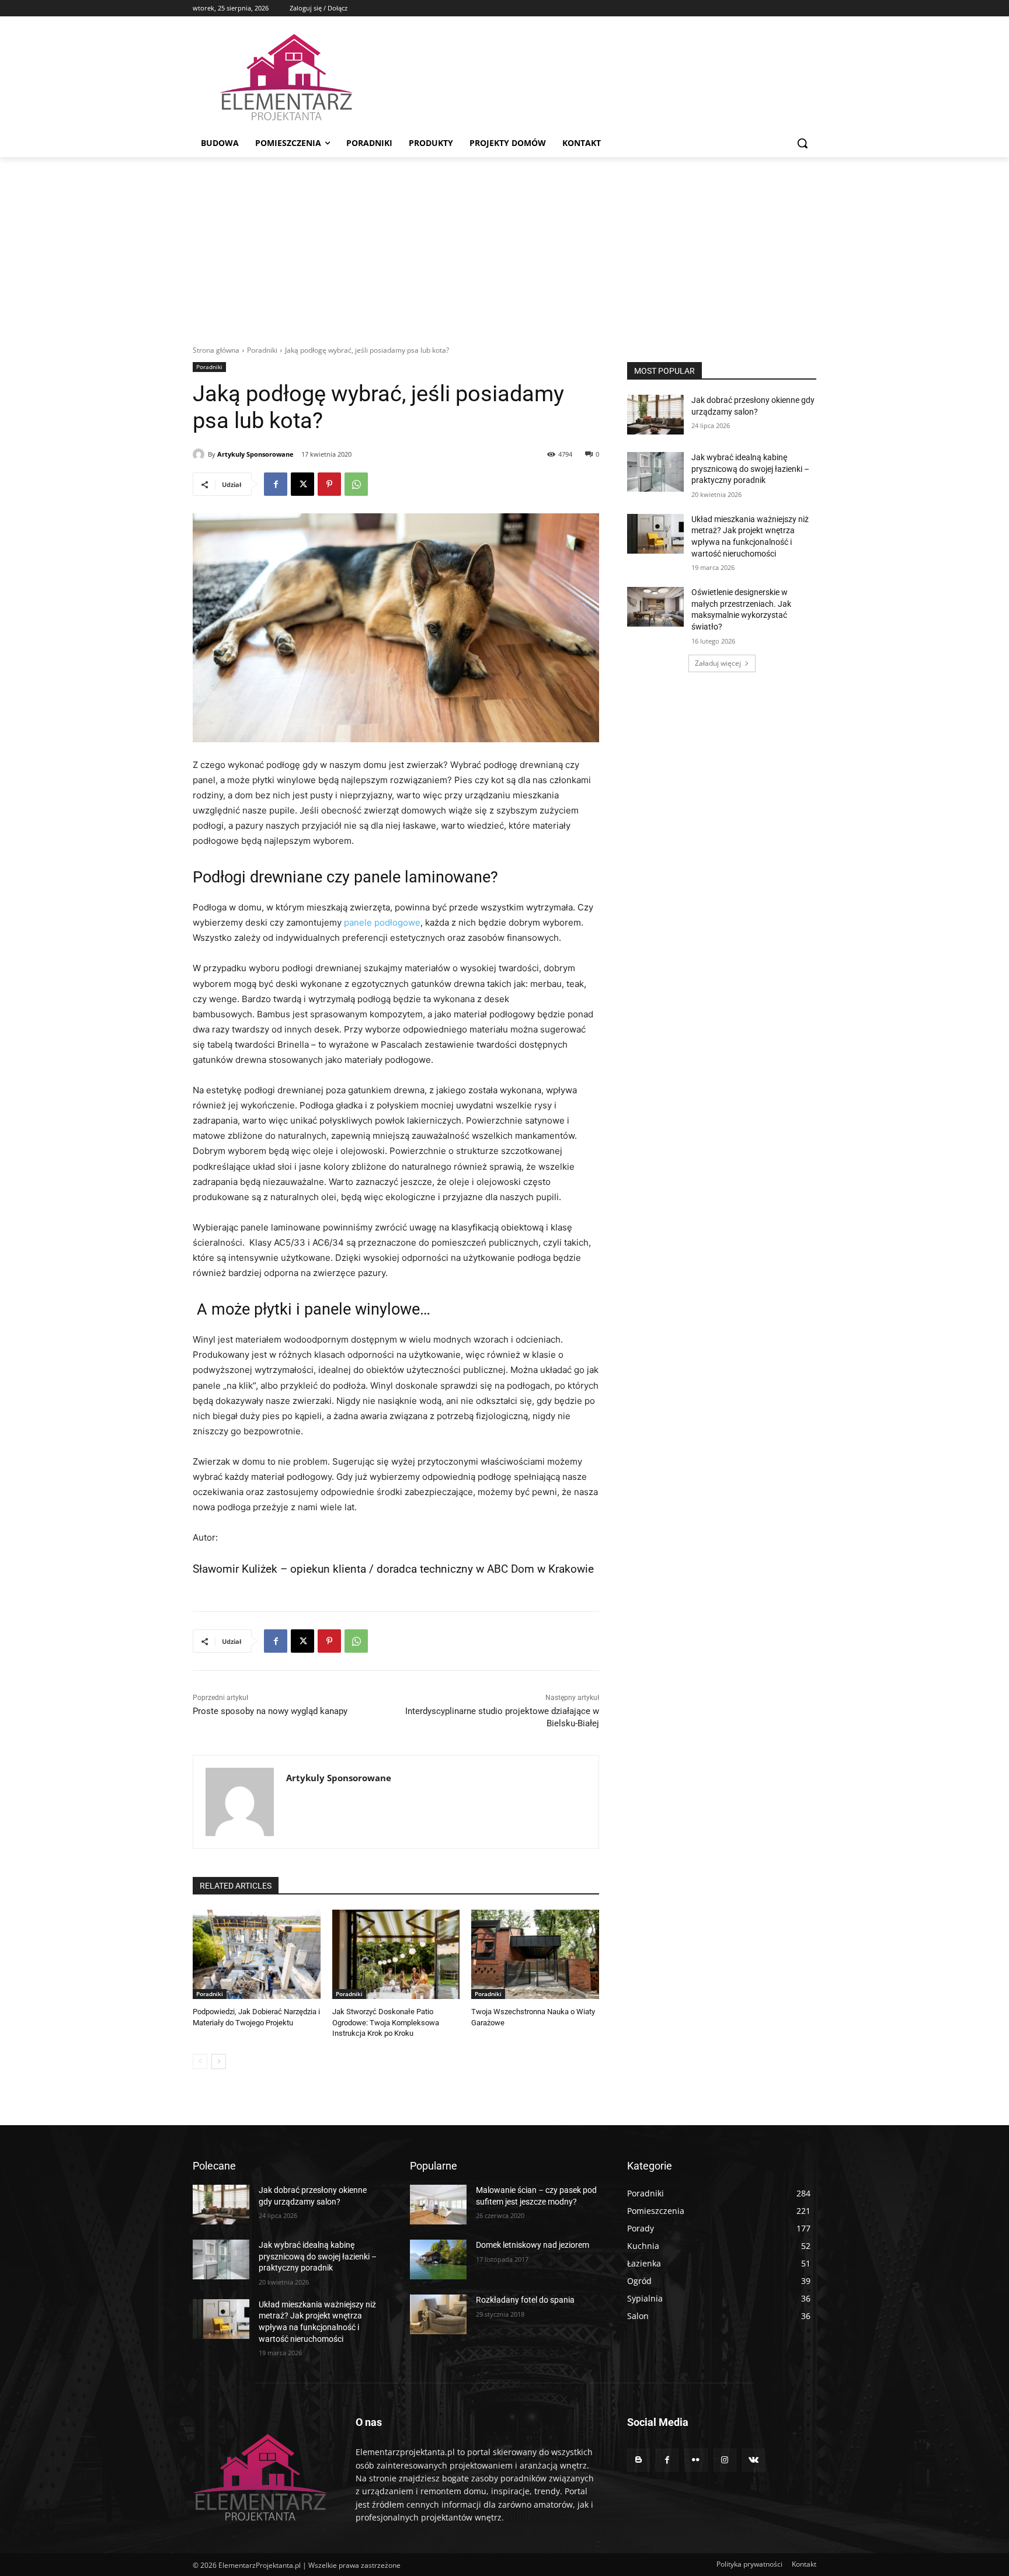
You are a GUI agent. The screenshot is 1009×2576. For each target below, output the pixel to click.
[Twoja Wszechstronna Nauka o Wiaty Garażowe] (535, 1954)
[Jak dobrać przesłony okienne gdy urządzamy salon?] (655, 415)
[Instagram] (725, 2460)
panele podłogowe (382, 922)
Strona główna (216, 350)
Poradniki (262, 350)
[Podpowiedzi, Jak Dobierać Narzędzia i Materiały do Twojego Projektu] (257, 1954)
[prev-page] (200, 2062)
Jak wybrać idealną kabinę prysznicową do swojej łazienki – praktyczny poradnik (750, 469)
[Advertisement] (505, 245)
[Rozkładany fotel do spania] (438, 2314)
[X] (302, 484)
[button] (802, 143)
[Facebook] (276, 484)
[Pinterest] (329, 484)
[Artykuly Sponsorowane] (200, 454)
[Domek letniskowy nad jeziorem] (438, 2259)
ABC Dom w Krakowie (540, 1569)
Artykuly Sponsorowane (255, 454)
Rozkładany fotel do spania (525, 2300)
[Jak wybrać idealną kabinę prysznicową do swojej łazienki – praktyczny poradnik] (655, 472)
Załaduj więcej (718, 663)
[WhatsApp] (356, 484)
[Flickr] (696, 2460)
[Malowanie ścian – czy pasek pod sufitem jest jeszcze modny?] (438, 2205)
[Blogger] (639, 2460)
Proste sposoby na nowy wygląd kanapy (270, 1711)
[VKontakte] (754, 2460)
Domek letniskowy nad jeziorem (533, 2245)
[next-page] (219, 2062)
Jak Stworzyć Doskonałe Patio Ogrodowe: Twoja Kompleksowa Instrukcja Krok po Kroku (386, 2022)
